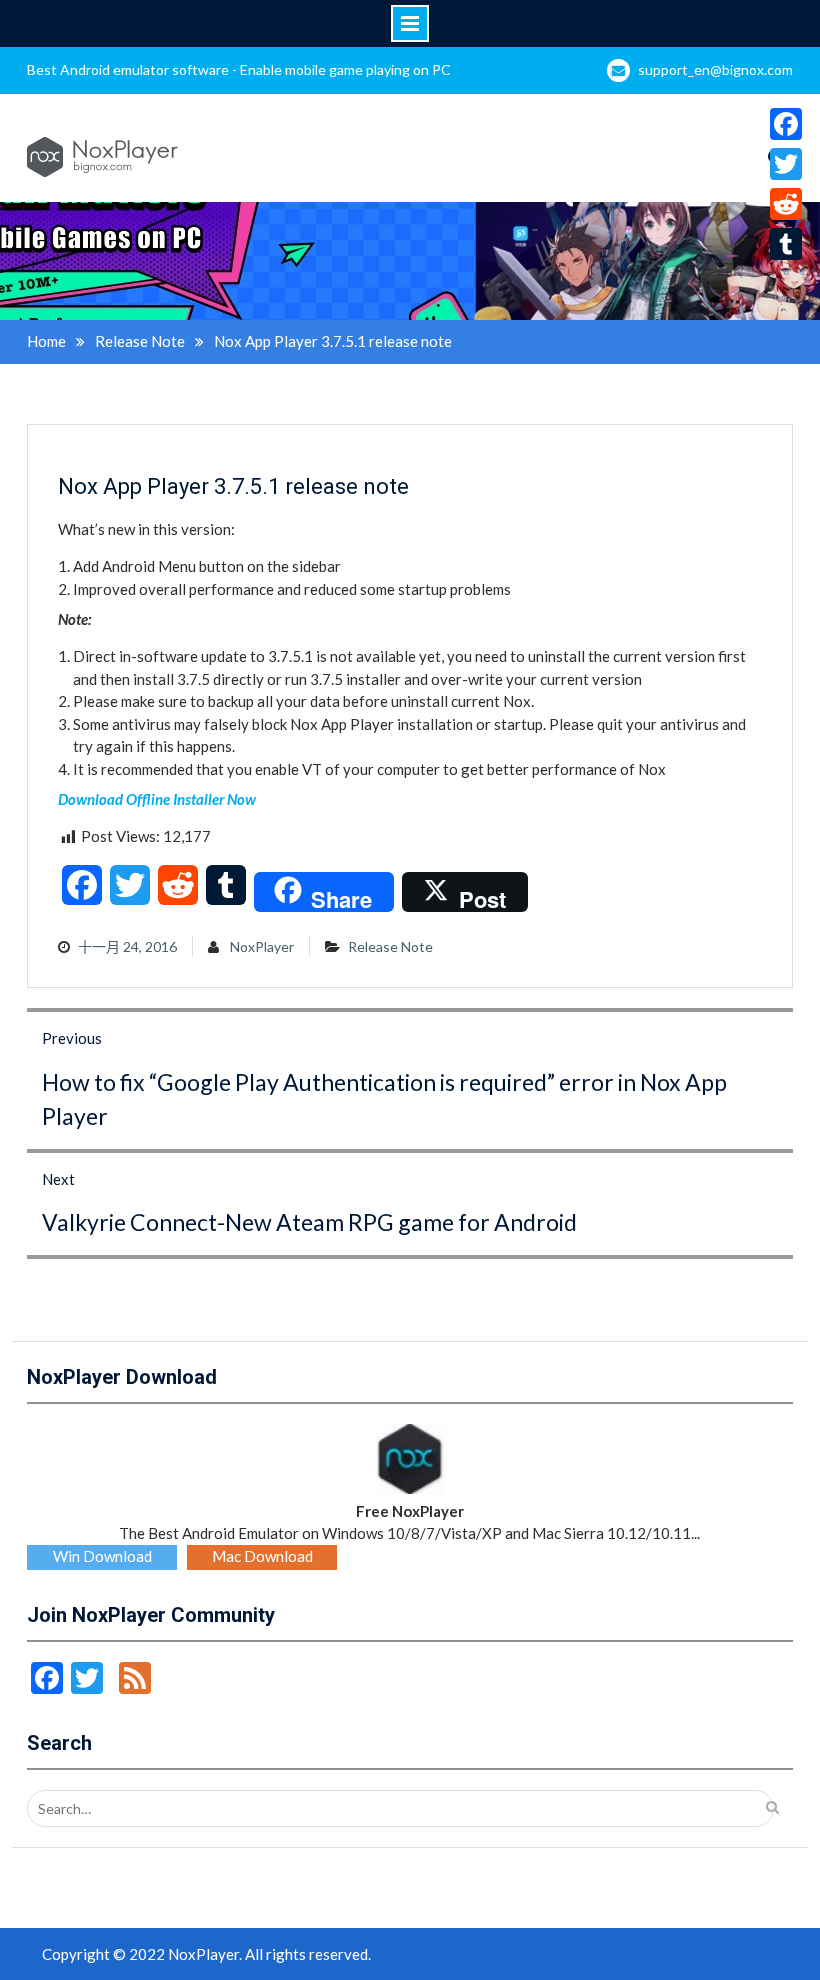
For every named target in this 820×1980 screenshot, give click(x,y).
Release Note (390, 946)
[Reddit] (786, 204)
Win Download (102, 1556)
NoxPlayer (262, 946)
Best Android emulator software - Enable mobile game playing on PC (239, 69)
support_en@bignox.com (715, 69)
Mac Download (262, 1556)
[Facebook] (786, 124)
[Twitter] (786, 164)
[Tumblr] (786, 244)
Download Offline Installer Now (157, 799)
